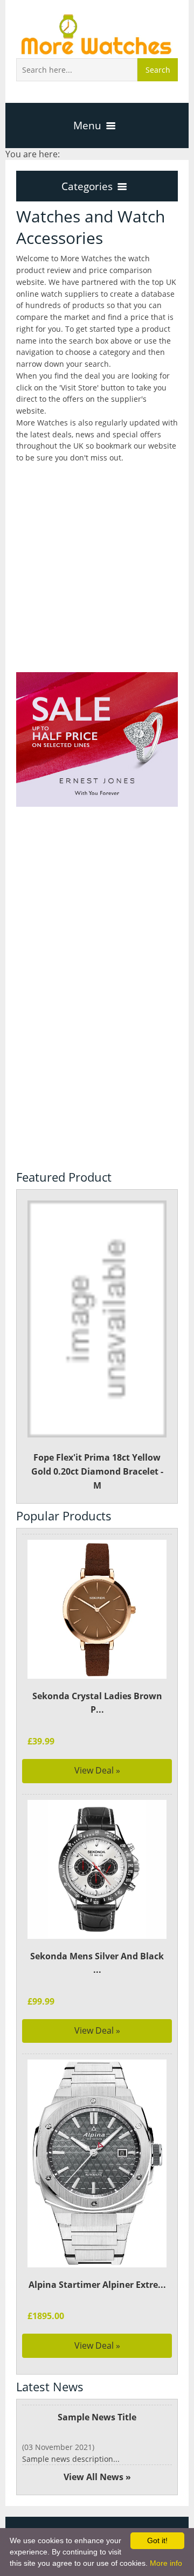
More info (166, 2563)
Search (158, 70)
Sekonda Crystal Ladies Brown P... (97, 1703)
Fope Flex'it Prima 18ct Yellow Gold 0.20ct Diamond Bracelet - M (97, 1471)
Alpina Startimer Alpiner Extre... (97, 2285)
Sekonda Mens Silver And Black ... (97, 1963)
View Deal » (97, 1770)
